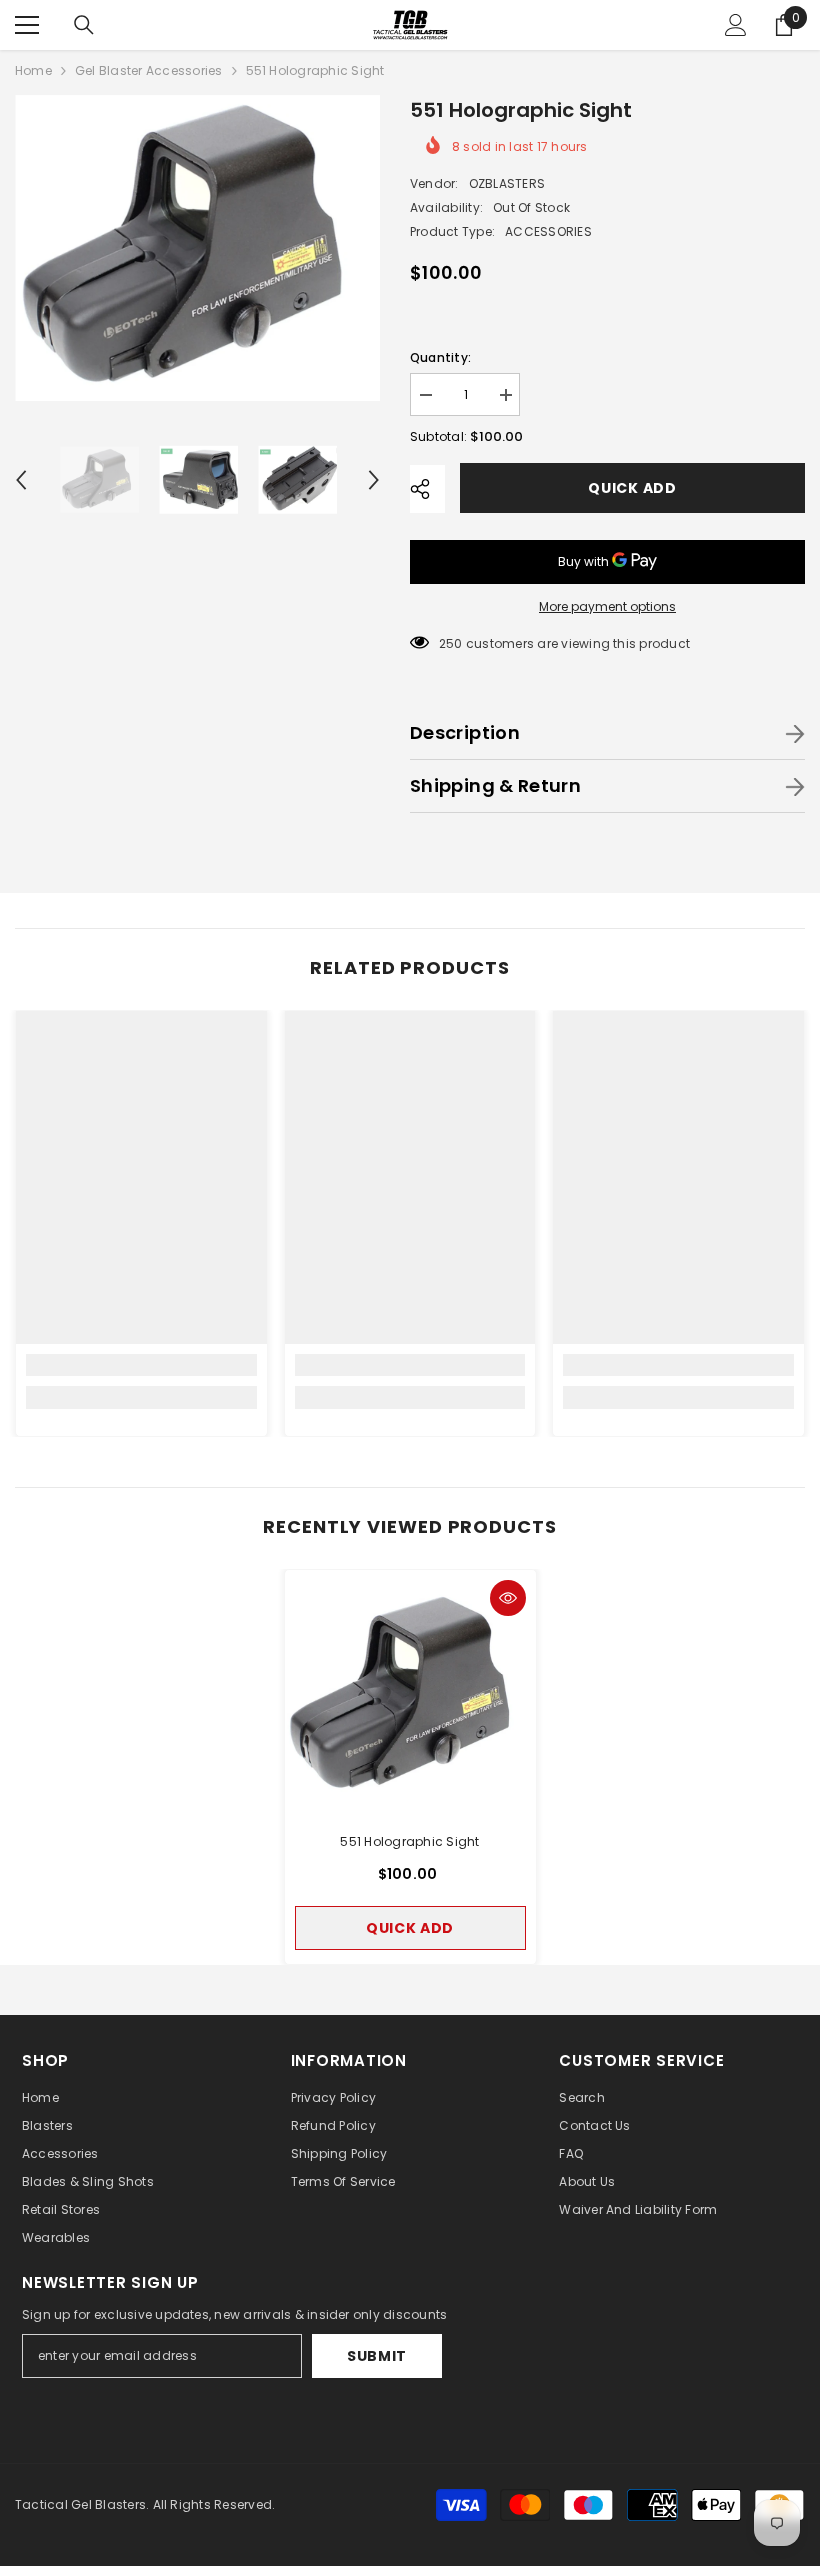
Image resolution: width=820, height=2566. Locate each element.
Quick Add (632, 488)
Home (33, 70)
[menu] (27, 25)
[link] (141, 1365)
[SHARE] (427, 489)
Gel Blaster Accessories (149, 70)
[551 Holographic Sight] (410, 1695)
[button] (21, 480)
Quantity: (440, 357)
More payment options (607, 606)
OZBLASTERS (507, 183)
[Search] (84, 25)
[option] (197, 248)
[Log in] (736, 25)
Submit (377, 2356)
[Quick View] (508, 1598)
